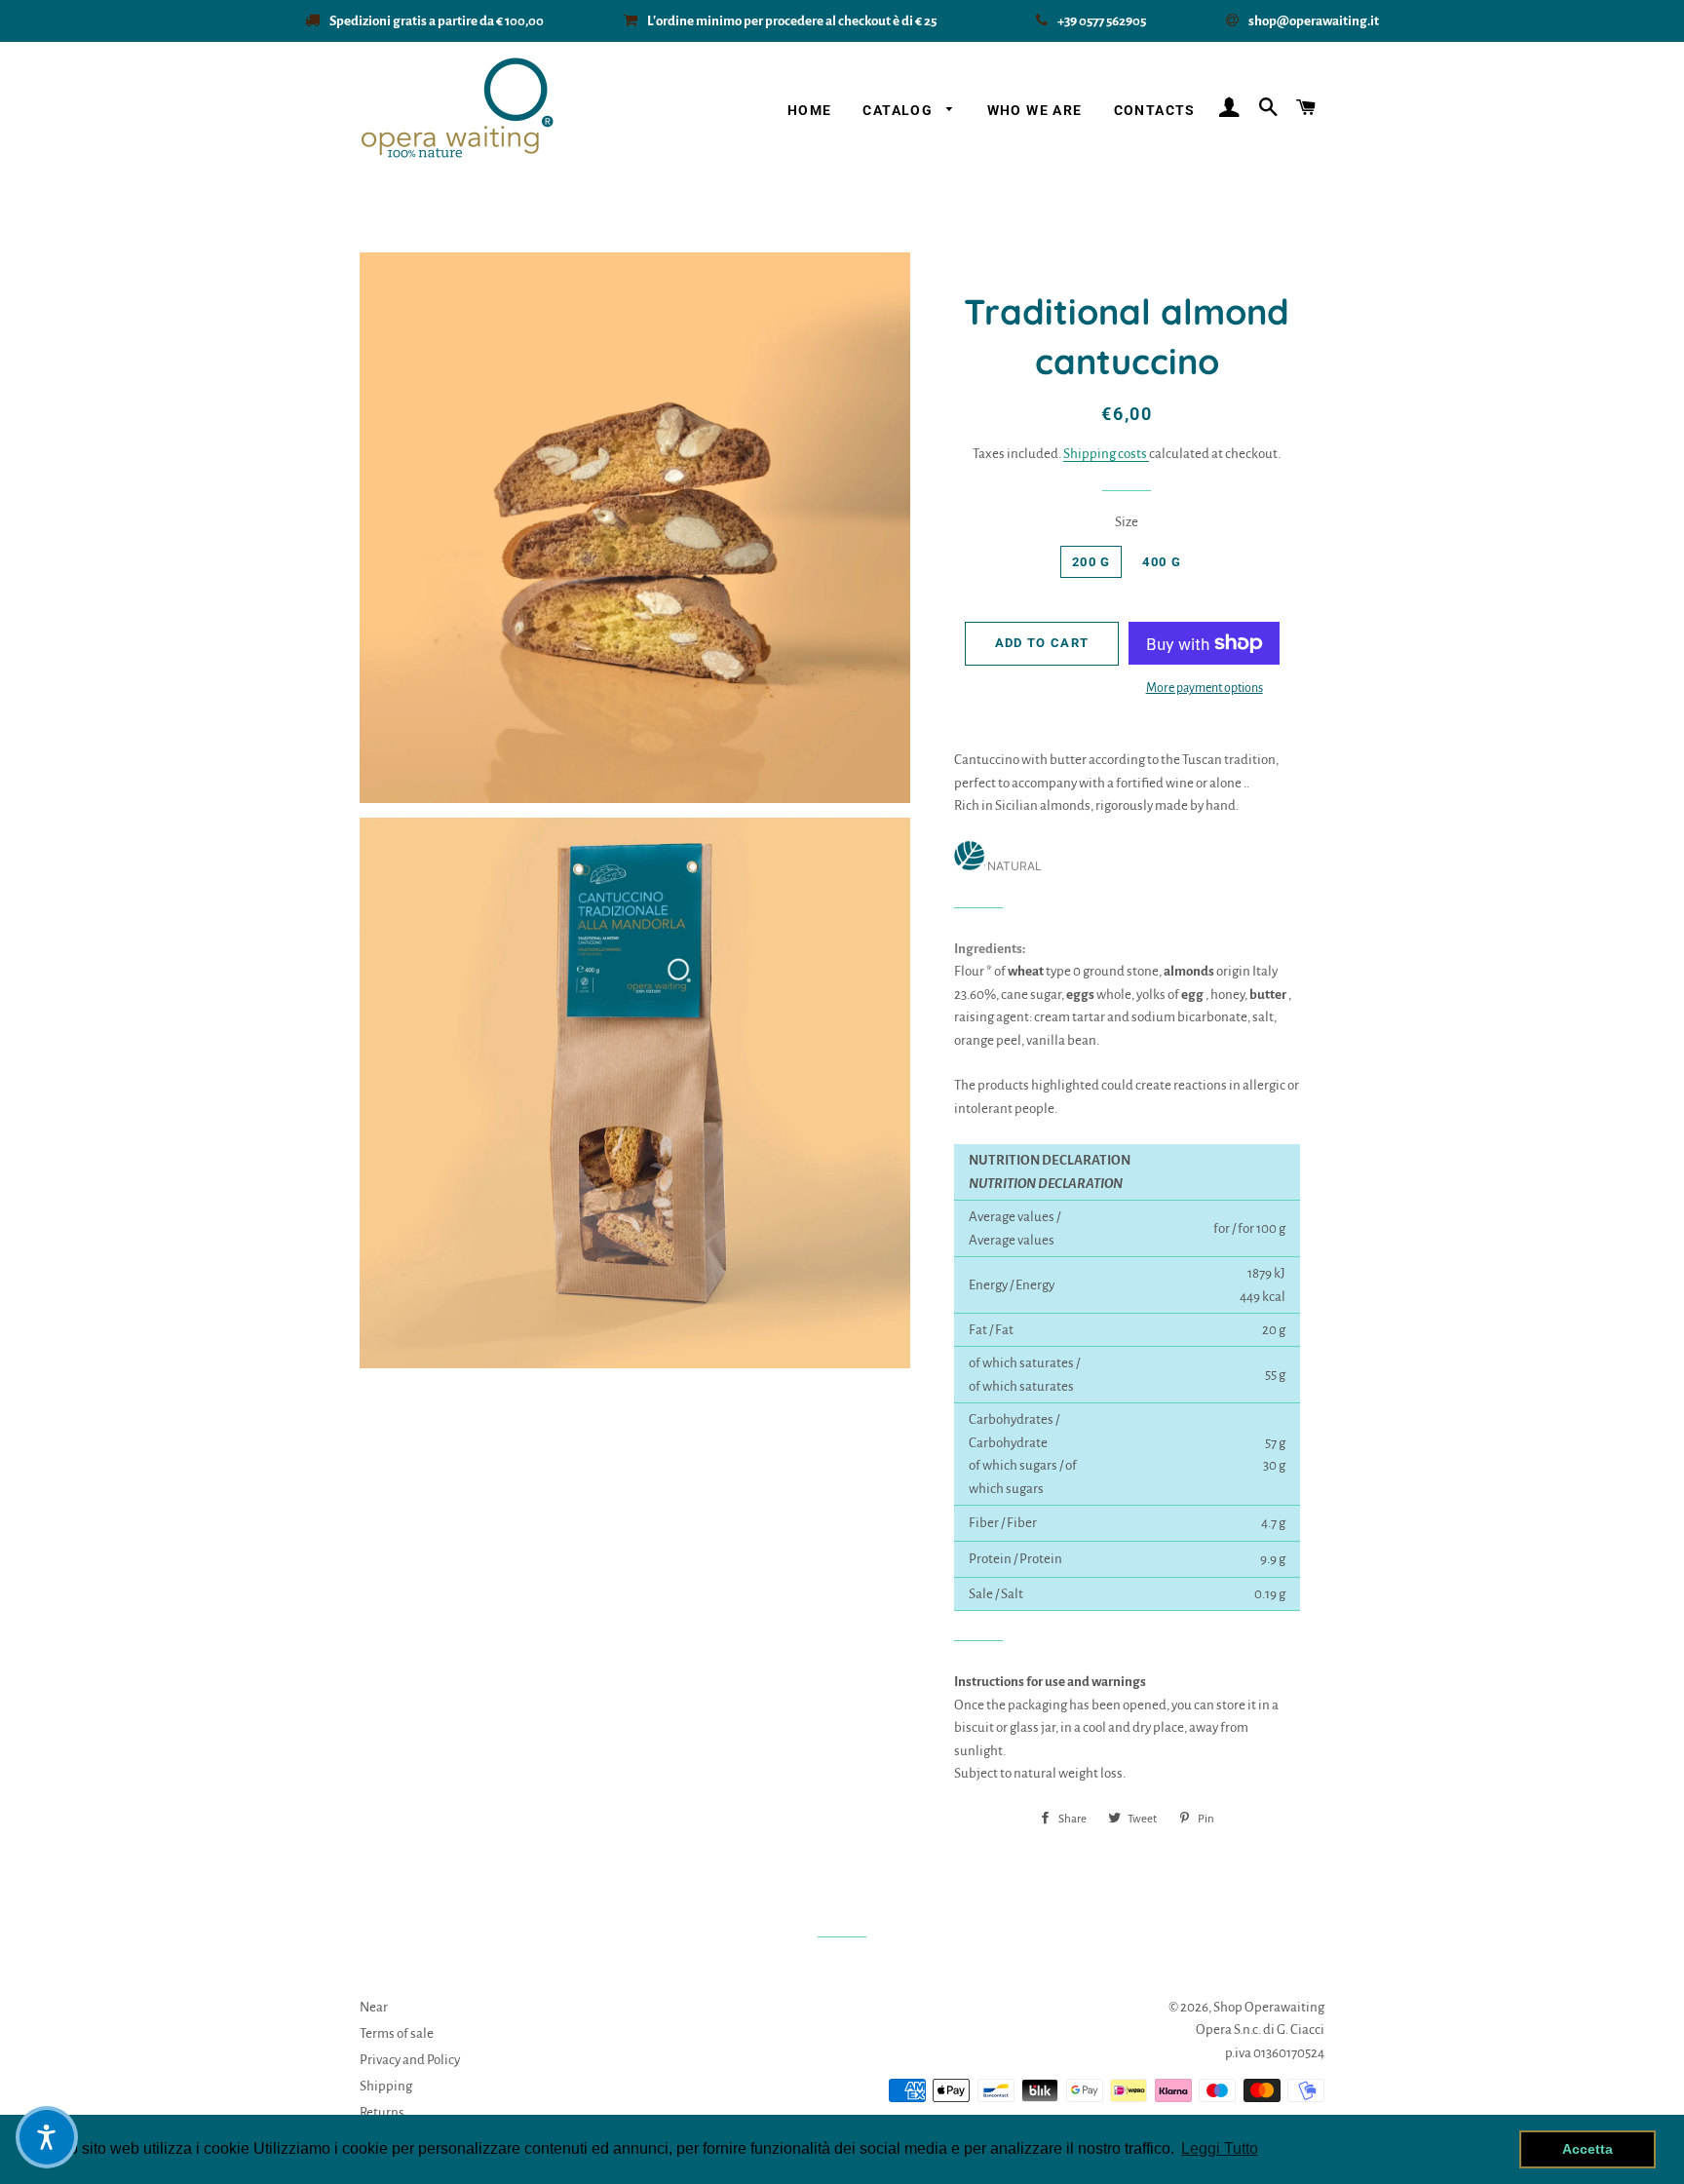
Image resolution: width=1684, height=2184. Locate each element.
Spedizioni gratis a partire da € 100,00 (437, 21)
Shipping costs (1106, 454)
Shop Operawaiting (1269, 2007)
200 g (1091, 562)
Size (1127, 522)
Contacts (1155, 110)
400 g (1162, 562)
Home (810, 110)
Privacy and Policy (410, 2060)
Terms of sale (397, 2033)
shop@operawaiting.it (1314, 21)
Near (374, 2007)
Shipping (386, 2086)
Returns (382, 2112)
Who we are (1035, 110)
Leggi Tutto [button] (1220, 2148)
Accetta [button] (1588, 2149)
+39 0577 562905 (1103, 21)
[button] (47, 2137)
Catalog (899, 110)
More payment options (1205, 688)
